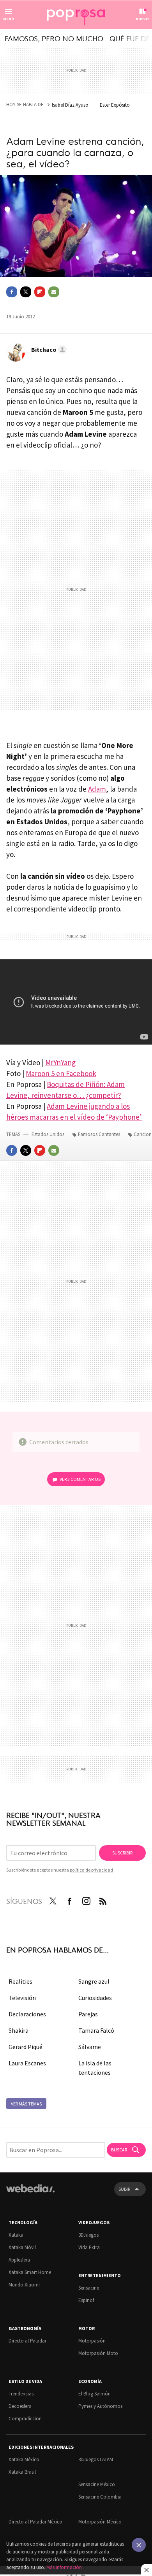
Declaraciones (27, 2014)
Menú (9, 19)
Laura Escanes (27, 2063)
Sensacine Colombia (100, 2497)
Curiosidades (95, 1998)
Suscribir (122, 1853)
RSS (103, 1900)
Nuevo (142, 19)
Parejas (88, 2014)
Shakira (19, 2030)
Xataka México (24, 2459)
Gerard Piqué (26, 2047)
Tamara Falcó (96, 2030)
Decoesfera (20, 2406)
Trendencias (21, 2394)
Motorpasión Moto (98, 2353)
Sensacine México (97, 2484)
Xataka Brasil (22, 2472)
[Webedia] (30, 2194)
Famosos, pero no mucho (54, 38)
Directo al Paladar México (35, 2522)
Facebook (12, 292)
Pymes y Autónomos (100, 2406)
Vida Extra (89, 2247)
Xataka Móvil (22, 2247)
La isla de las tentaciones (95, 2068)
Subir (124, 2189)
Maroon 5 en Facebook (61, 1073)
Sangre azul (94, 1981)
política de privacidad (91, 1870)
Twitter (26, 292)
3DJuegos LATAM (96, 2459)
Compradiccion (25, 2419)
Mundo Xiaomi (24, 2285)
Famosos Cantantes (99, 1134)
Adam (97, 789)
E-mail (54, 292)
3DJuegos (88, 2235)
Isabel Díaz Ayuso (70, 105)
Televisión (22, 1998)
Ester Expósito (115, 105)
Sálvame (90, 2047)
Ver (80, 1479)
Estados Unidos (48, 1134)
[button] (48, 349)
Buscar (119, 2150)
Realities (20, 1981)
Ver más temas (26, 2104)
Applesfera (19, 2260)
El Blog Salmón (95, 2394)
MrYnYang (60, 1062)
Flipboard (40, 292)
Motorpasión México (100, 2522)
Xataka (16, 2235)
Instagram (86, 1900)
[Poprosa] (76, 15)
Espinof (86, 2300)
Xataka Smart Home (30, 2272)
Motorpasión (92, 2341)
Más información (64, 2567)
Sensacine (89, 2288)
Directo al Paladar (27, 2341)
